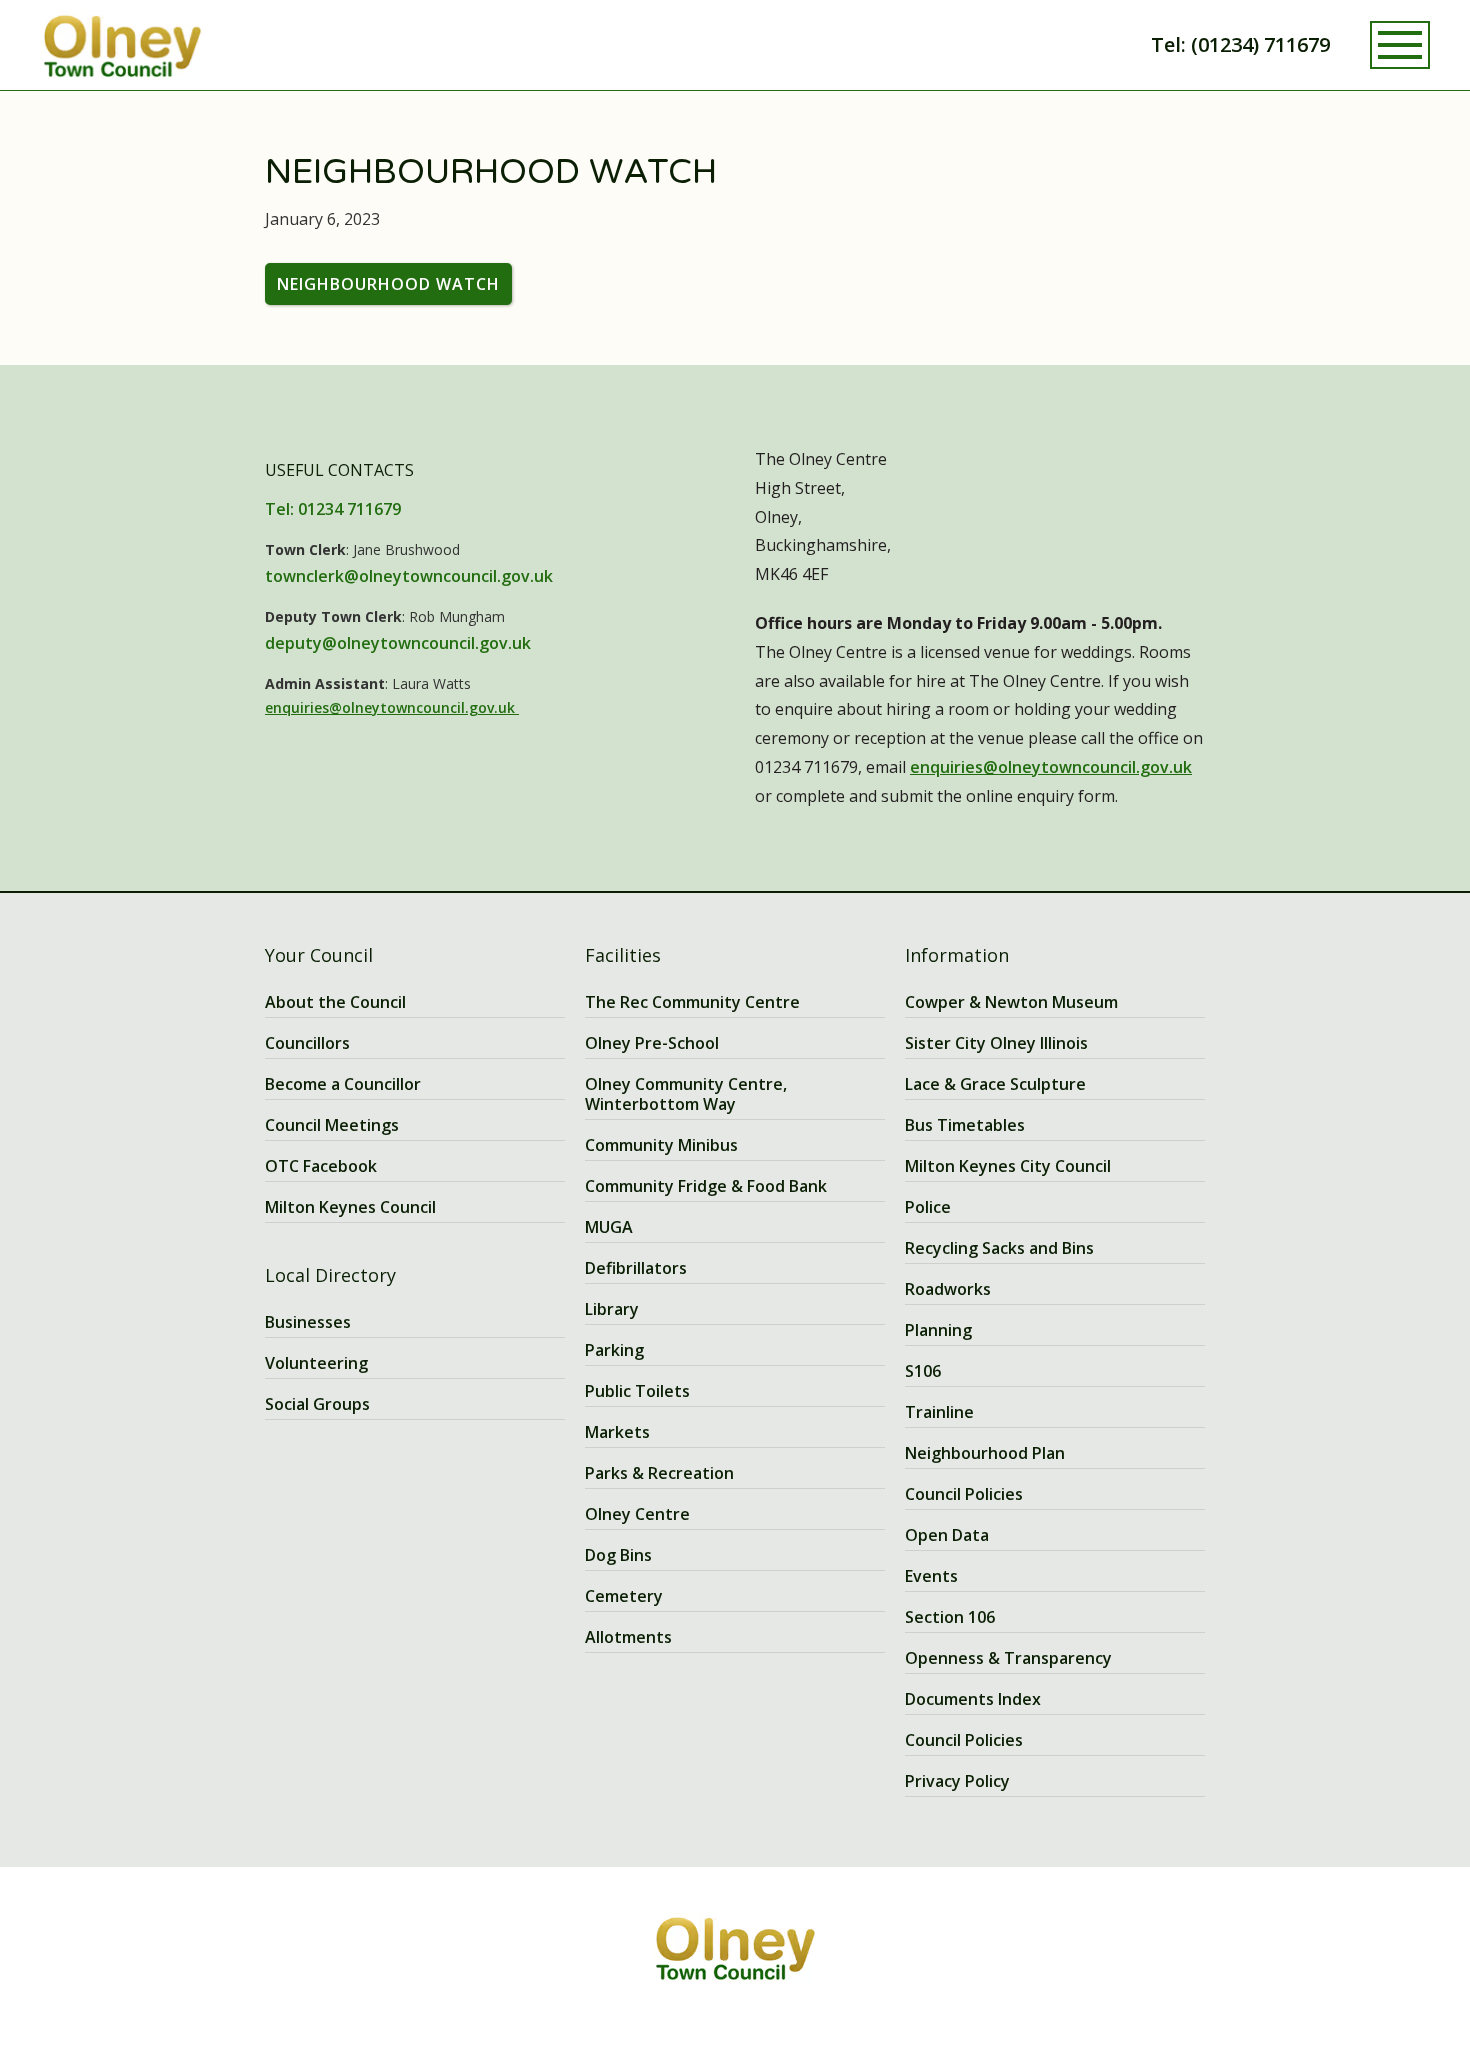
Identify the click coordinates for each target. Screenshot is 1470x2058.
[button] (1400, 45)
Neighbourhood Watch (388, 284)
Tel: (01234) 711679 (1240, 44)
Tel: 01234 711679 (333, 509)
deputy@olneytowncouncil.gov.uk (398, 643)
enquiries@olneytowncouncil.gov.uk (392, 707)
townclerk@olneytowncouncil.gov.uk (409, 576)
